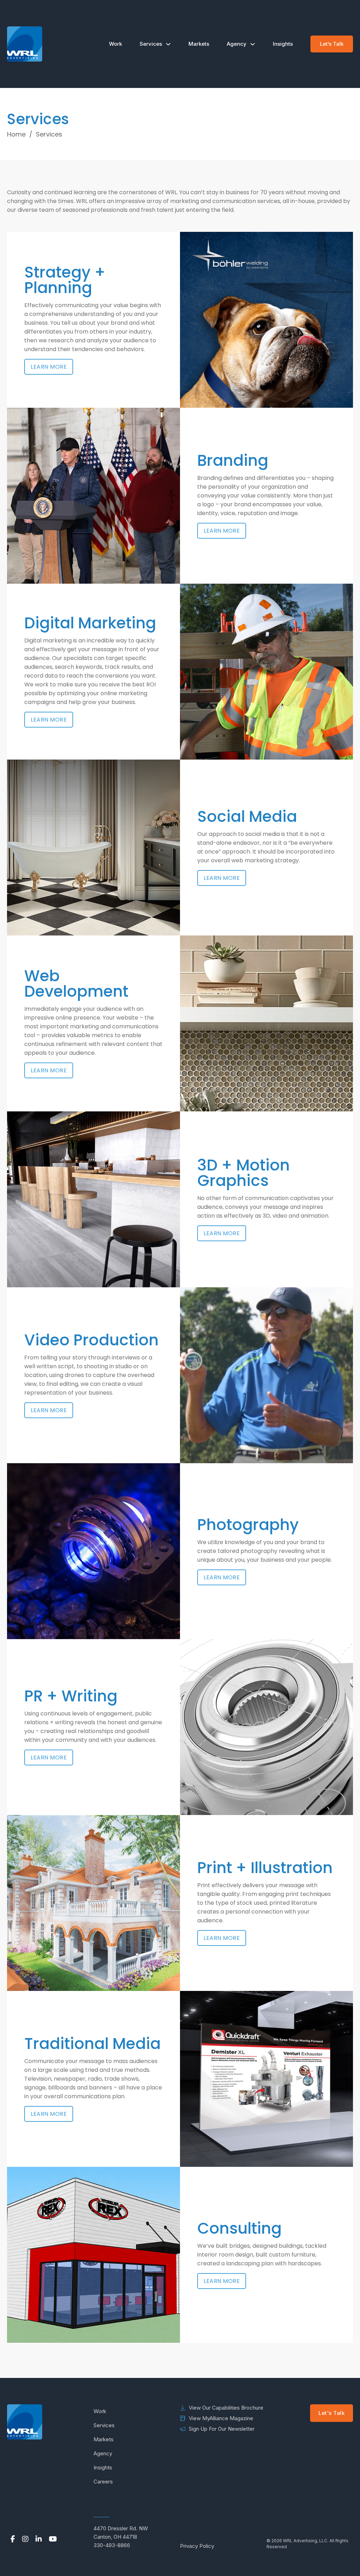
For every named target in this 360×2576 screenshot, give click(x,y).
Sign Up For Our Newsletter (222, 2429)
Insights (283, 44)
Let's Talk (332, 2413)
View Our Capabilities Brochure (226, 2408)
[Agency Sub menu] (253, 44)
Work (115, 44)
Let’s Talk (332, 44)
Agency (237, 44)
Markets (199, 44)
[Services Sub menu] (168, 44)
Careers (103, 2482)
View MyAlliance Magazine (221, 2418)
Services (151, 44)
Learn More (49, 367)
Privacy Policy (197, 2546)
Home (16, 134)
